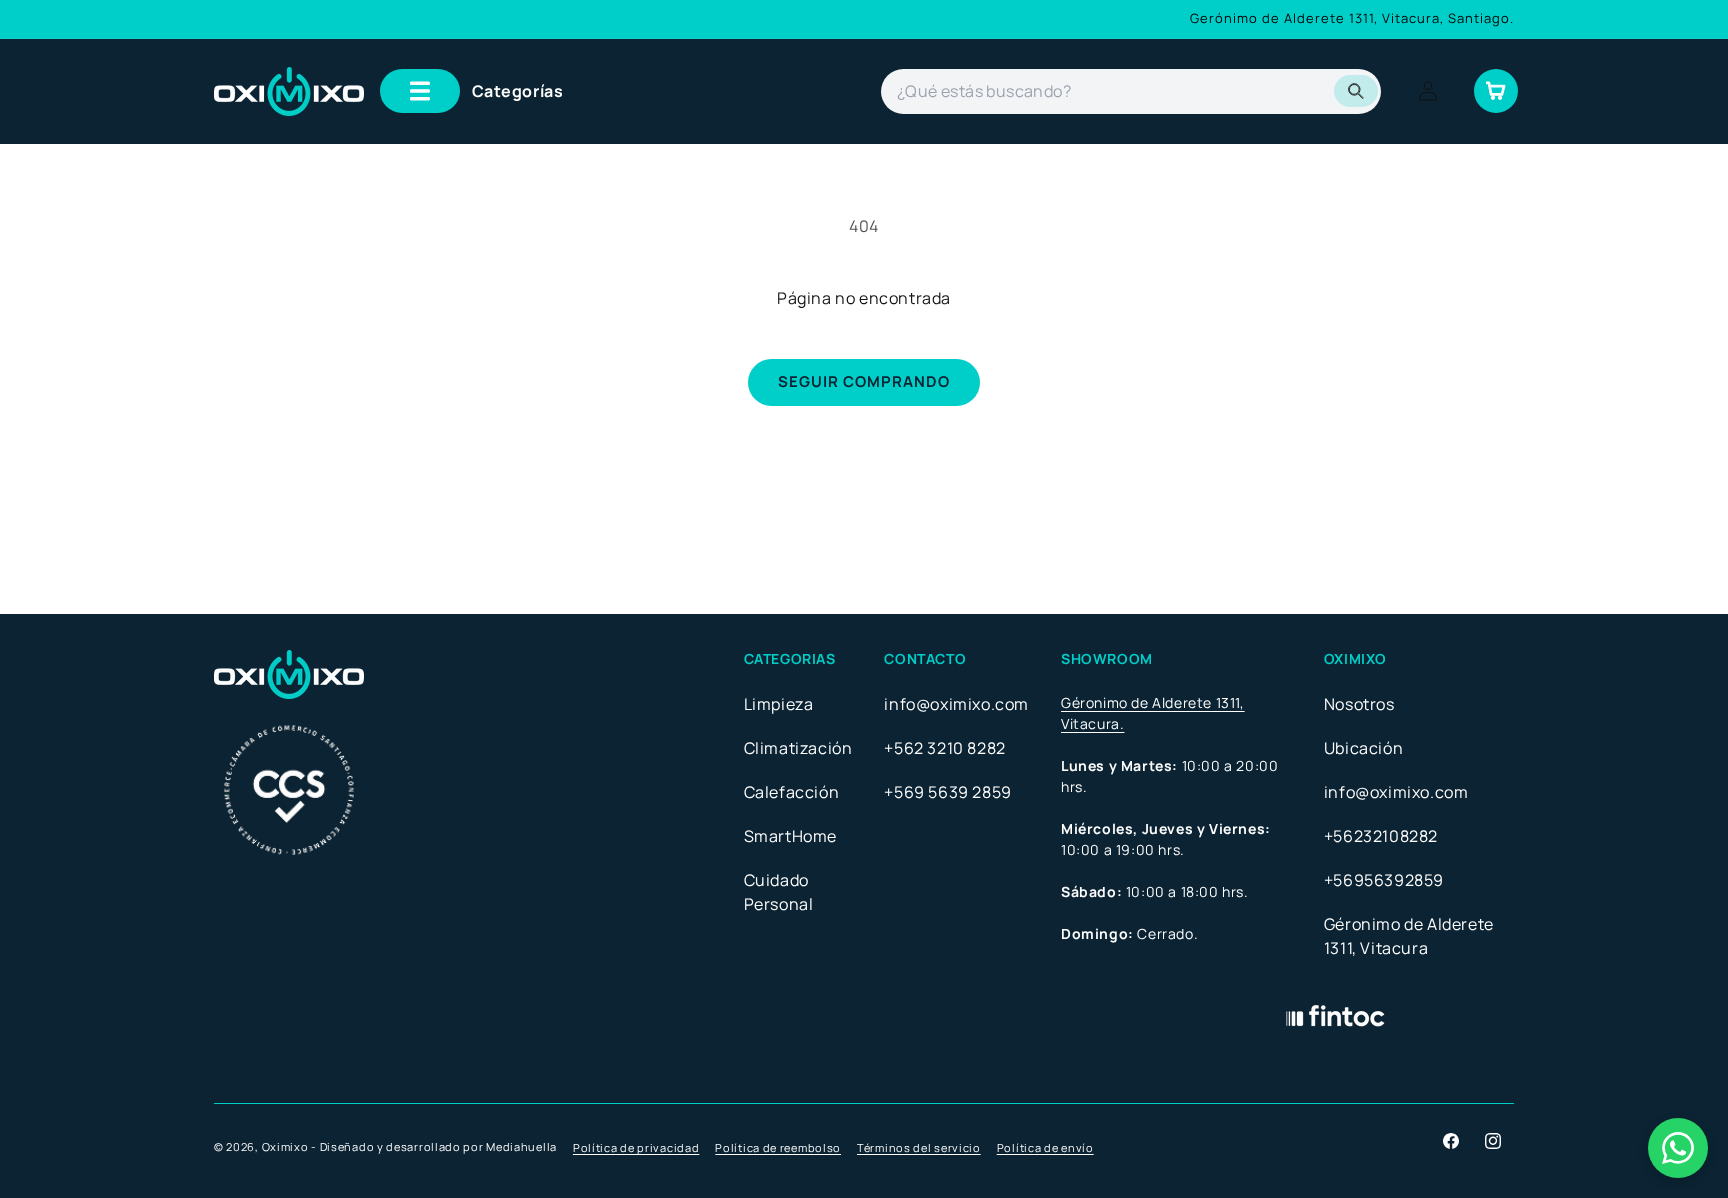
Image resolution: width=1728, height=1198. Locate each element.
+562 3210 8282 (944, 748)
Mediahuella (521, 1146)
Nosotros (1359, 704)
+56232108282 (1381, 836)
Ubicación (1363, 748)
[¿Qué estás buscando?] (1356, 91)
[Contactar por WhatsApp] (1678, 1148)
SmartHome (790, 836)
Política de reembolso (778, 1147)
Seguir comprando (864, 381)
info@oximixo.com (956, 704)
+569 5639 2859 (947, 792)
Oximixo (285, 1146)
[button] (472, 91)
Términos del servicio (919, 1147)
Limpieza (779, 704)
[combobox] (1131, 91)
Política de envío (1045, 1147)
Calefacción (792, 792)
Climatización (798, 748)
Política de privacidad (636, 1147)
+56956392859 (1384, 880)
